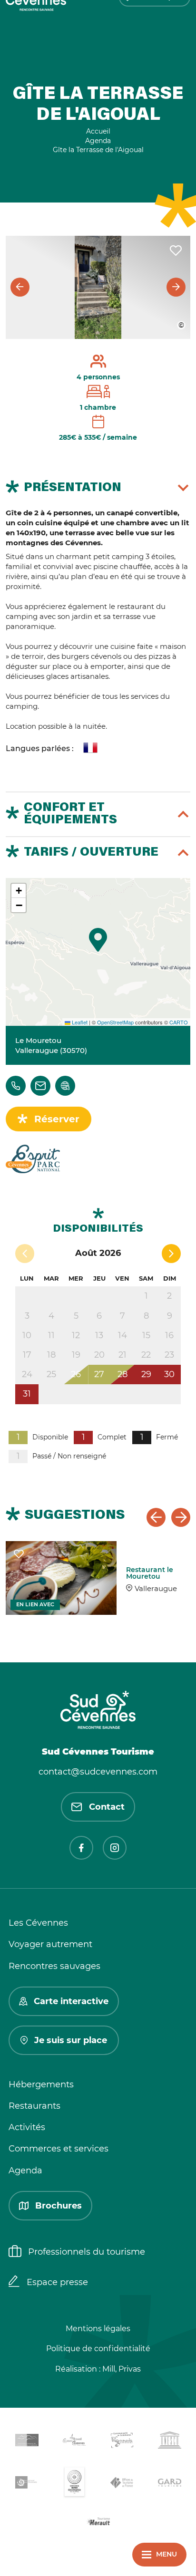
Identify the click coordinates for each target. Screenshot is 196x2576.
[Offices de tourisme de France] (122, 2484)
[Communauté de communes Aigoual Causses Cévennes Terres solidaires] (74, 2442)
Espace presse (57, 2282)
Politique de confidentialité (98, 2349)
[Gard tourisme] (169, 2484)
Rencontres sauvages (54, 1966)
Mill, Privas (122, 2369)
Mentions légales (98, 2329)
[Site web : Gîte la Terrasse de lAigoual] (65, 1086)
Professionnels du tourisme (87, 2252)
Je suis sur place (71, 2040)
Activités (27, 2127)
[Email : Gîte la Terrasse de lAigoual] (40, 1086)
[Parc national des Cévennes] (27, 2484)
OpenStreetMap (115, 1022)
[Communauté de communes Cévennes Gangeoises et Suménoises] (27, 2442)
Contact (107, 1807)
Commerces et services (59, 2149)
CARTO (179, 1022)
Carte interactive (71, 2001)
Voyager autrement (50, 1944)
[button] (98, 940)
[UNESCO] (169, 2442)
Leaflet (79, 1022)
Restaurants (34, 2106)
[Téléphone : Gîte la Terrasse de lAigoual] (16, 1086)
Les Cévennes (38, 1923)
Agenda (25, 2171)
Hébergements (41, 2084)
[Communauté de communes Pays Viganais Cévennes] (122, 2442)
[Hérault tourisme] (98, 2523)
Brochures (59, 2206)
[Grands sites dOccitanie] (74, 2484)
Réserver (57, 1119)
